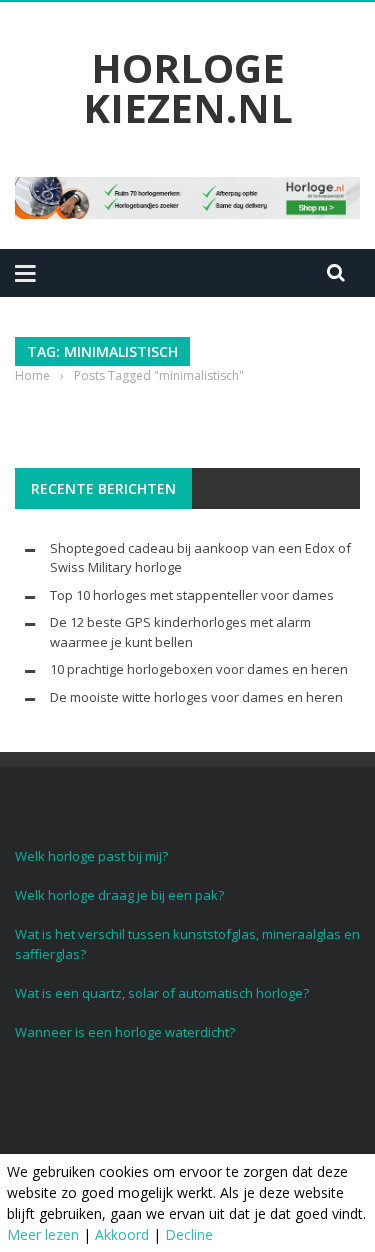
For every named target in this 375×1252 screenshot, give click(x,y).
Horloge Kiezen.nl (188, 88)
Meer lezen (43, 1234)
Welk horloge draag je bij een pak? (119, 895)
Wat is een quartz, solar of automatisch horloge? (162, 993)
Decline (189, 1234)
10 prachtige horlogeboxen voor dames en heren (199, 669)
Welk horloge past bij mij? (91, 856)
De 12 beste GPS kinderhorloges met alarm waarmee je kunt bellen (180, 632)
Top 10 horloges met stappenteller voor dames (192, 595)
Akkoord (122, 1234)
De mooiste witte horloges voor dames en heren (196, 697)
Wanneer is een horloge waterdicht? (125, 1032)
